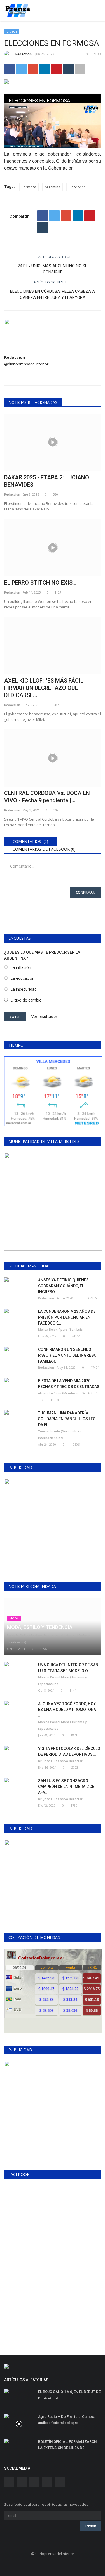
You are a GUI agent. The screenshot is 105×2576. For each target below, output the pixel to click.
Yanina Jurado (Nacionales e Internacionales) (60, 1434)
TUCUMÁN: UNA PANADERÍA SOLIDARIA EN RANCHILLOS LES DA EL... (67, 1419)
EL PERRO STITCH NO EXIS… (40, 583)
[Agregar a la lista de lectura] (80, 69)
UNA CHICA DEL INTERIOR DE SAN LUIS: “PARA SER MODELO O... (68, 1668)
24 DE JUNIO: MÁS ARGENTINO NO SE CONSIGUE (53, 269)
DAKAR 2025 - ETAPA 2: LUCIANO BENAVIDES (47, 481)
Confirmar (85, 892)
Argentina (53, 187)
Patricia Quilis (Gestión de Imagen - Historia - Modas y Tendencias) (49, 1639)
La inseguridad (24, 989)
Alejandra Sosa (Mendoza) (58, 1393)
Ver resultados (44, 1016)
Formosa (29, 187)
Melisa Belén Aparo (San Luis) (61, 1329)
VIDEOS (12, 31)
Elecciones (77, 187)
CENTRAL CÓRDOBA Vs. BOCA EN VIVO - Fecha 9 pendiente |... (47, 797)
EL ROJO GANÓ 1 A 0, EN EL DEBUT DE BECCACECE (69, 2395)
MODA (14, 1618)
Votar (15, 1017)
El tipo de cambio (26, 1000)
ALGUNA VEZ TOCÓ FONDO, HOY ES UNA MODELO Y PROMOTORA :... (67, 1710)
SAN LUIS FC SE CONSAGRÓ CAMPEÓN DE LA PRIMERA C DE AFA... (66, 1787)
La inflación (21, 967)
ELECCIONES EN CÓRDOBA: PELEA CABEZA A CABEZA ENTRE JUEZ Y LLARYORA (53, 294)
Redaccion (24, 54)
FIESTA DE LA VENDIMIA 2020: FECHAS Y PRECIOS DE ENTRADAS (69, 1384)
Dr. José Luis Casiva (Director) (61, 1761)
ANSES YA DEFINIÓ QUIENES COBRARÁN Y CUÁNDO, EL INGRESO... (63, 1286)
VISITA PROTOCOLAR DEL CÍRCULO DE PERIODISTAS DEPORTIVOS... (69, 1751)
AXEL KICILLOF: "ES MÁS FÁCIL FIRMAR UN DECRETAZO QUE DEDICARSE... (44, 688)
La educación (22, 978)
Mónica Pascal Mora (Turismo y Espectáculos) (62, 1680)
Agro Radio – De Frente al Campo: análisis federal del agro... (66, 2420)
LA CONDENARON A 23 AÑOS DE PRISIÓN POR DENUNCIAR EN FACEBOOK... (67, 1317)
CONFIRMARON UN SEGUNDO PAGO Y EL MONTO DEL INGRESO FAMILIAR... (67, 1355)
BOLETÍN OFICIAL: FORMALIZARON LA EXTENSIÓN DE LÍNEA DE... (67, 2445)
